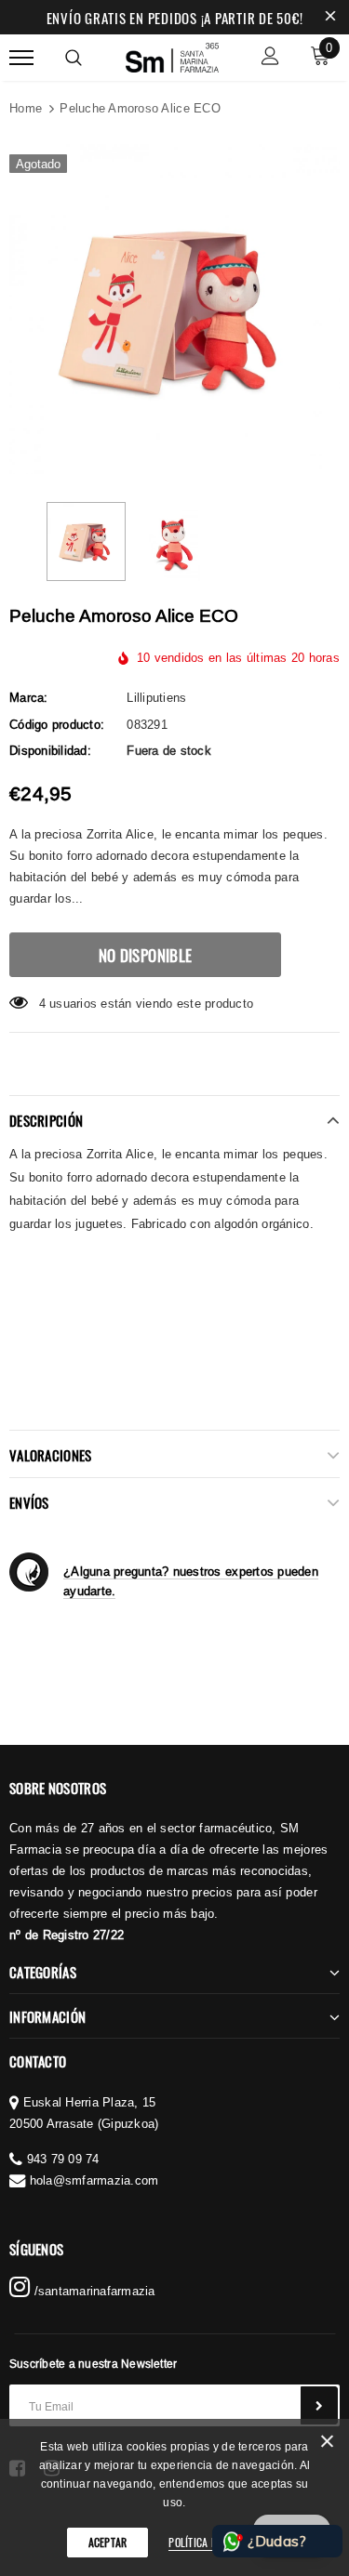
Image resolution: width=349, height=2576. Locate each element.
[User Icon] (270, 58)
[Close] (327, 2444)
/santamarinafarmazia (92, 2291)
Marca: (29, 697)
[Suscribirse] (319, 2405)
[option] (174, 309)
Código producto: (57, 724)
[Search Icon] (74, 58)
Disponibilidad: (50, 750)
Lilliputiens (156, 697)
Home (26, 108)
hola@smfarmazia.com (94, 2180)
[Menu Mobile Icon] (21, 58)
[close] (330, 18)
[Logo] (172, 55)
